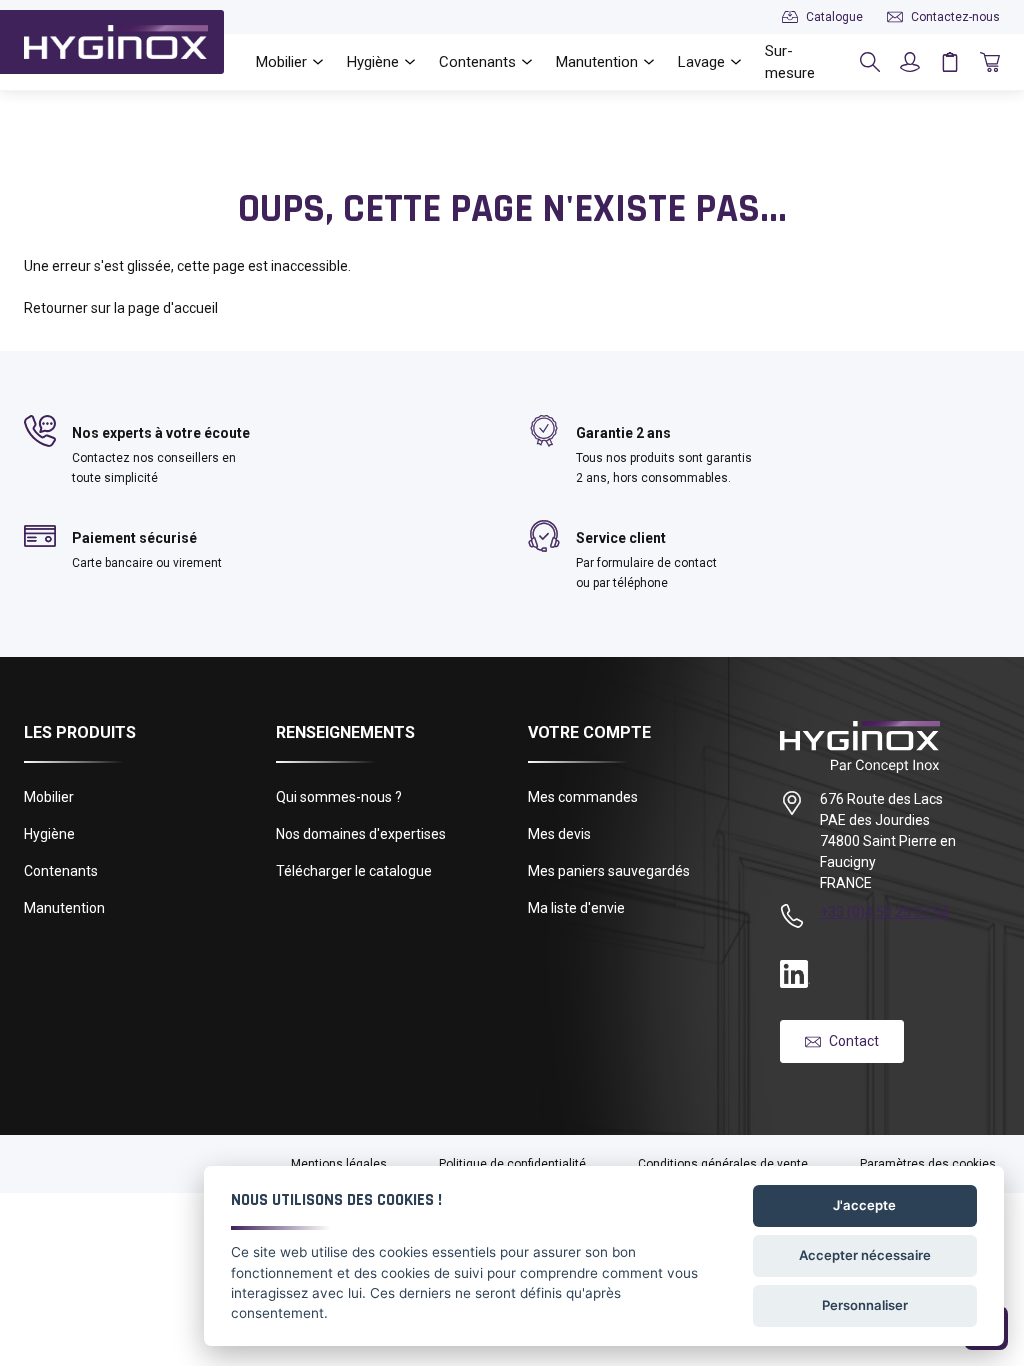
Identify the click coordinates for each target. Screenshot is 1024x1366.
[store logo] (116, 42)
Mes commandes (583, 797)
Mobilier (49, 797)
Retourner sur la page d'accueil (121, 308)
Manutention (64, 908)
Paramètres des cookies (928, 1164)
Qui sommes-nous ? (339, 797)
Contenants (61, 871)
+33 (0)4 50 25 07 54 (884, 912)
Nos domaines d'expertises (361, 834)
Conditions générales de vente (723, 1164)
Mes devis (559, 834)
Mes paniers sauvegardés (609, 871)
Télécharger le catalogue (354, 871)
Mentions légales (339, 1164)
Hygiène (49, 834)
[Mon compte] (910, 62)
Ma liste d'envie (576, 908)
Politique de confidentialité (512, 1164)
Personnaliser (865, 1305)
